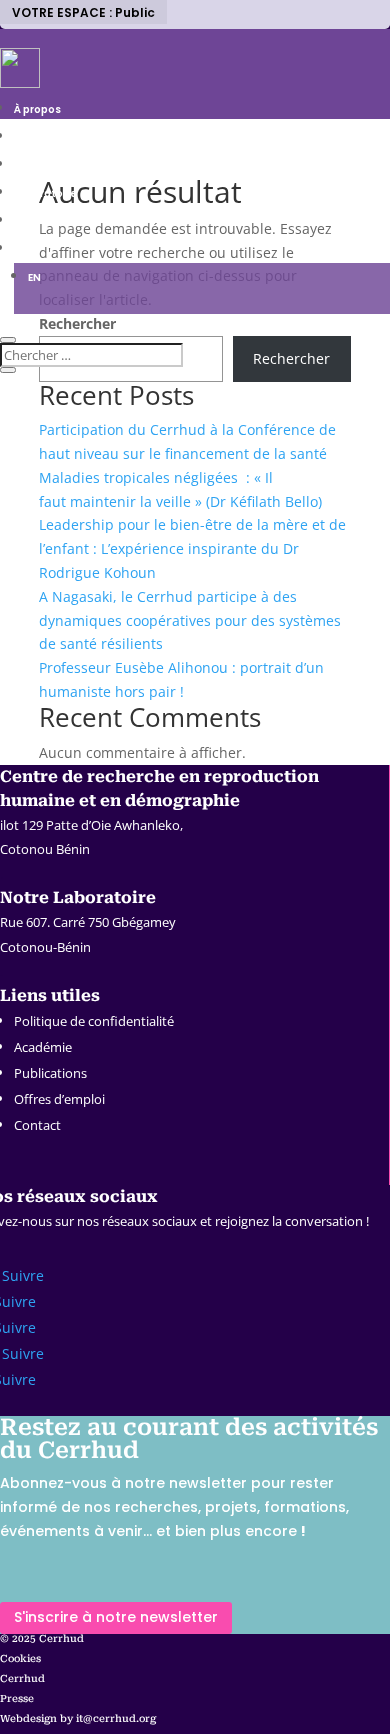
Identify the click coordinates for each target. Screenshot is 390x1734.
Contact (37, 1125)
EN (34, 277)
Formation (42, 165)
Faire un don (46, 221)
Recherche (43, 137)
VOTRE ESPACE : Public (83, 12)
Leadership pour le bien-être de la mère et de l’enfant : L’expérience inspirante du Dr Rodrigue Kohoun (192, 548)
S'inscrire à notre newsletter (116, 1617)
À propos (37, 109)
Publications (50, 1073)
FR (20, 249)
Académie (43, 1047)
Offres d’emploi (59, 1099)
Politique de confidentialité (94, 1021)
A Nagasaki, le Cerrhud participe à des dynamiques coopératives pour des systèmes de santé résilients (190, 620)
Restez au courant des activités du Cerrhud (189, 1439)
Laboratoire (45, 193)
